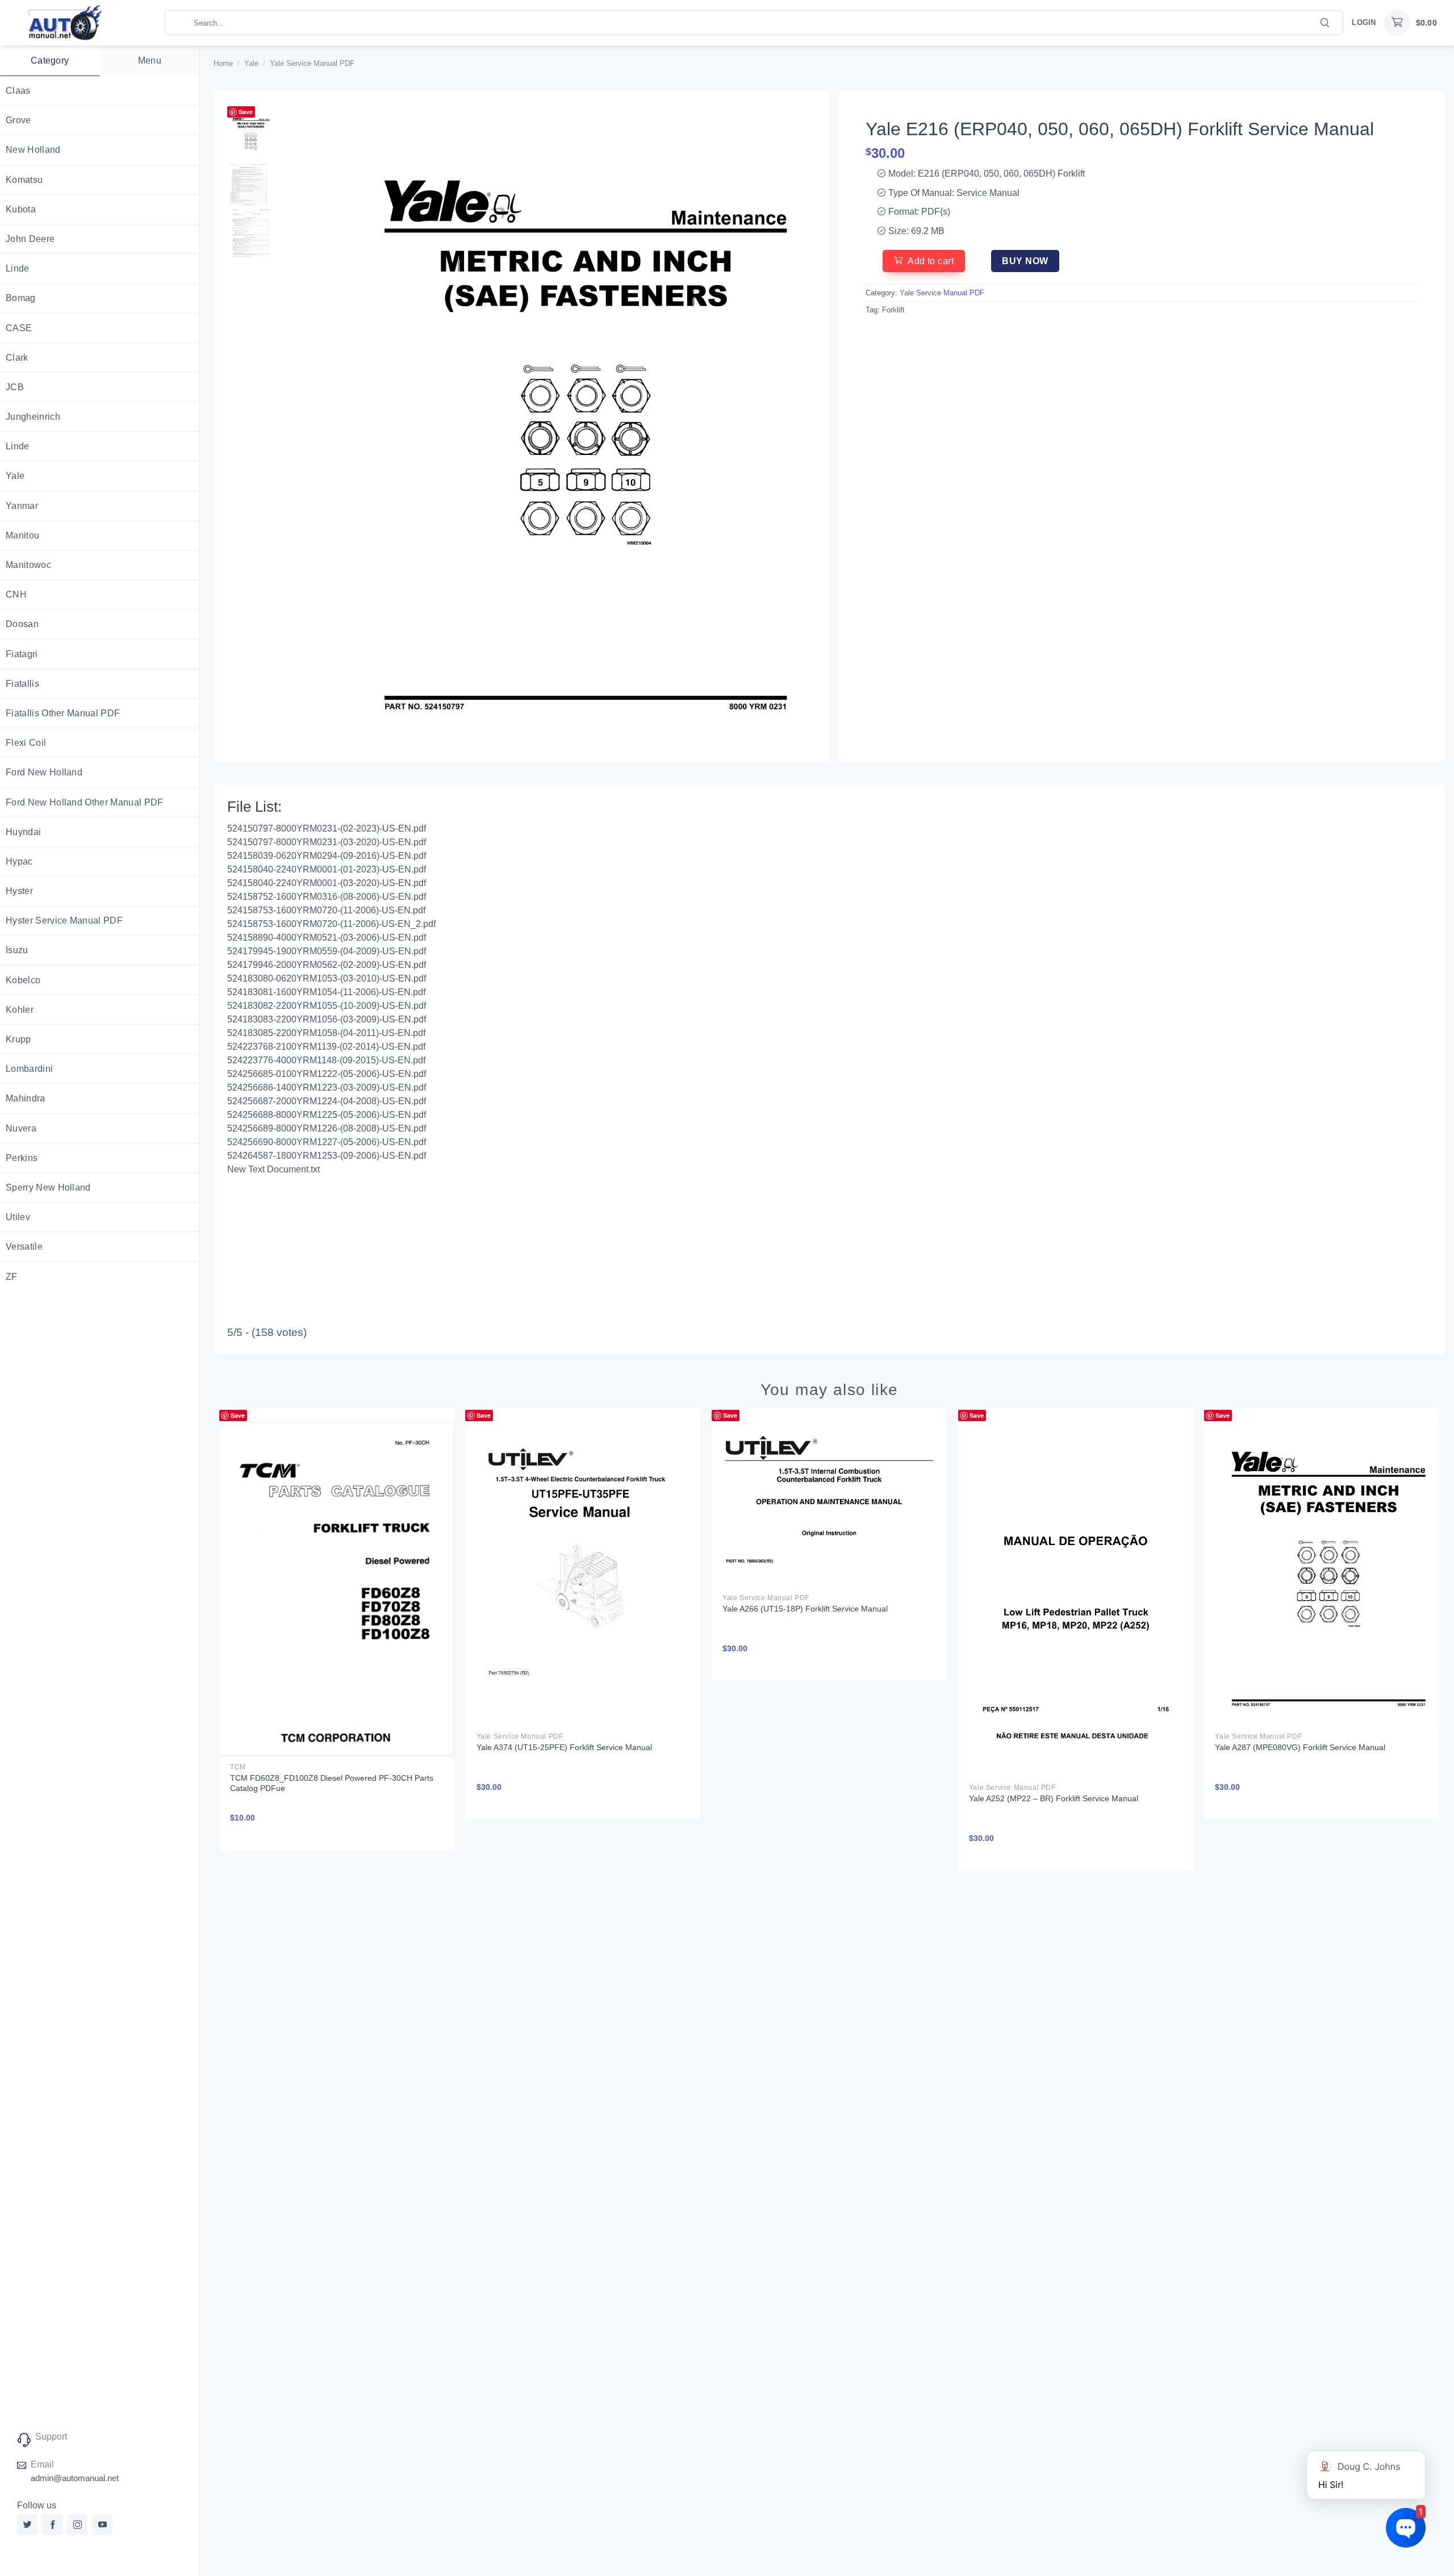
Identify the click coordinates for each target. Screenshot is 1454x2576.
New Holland (33, 150)
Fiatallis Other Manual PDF (63, 713)
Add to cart (931, 261)
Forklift (893, 310)
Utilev (18, 1217)
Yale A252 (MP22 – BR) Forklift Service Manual (1054, 1798)
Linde (18, 268)
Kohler (20, 1010)
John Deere (30, 239)
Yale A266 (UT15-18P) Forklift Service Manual (805, 1609)
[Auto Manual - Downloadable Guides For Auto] (82, 23)
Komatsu (24, 180)
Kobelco (23, 980)
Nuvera (21, 1128)
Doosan (22, 624)
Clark (17, 358)
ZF (12, 1277)
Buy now (1025, 261)
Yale (15, 476)
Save (246, 112)
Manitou (22, 535)
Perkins (22, 1158)
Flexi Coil (26, 743)
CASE (19, 328)
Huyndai (23, 832)
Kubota (21, 209)
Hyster (19, 891)
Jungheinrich (33, 417)
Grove (18, 120)
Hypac (19, 861)
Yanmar (22, 506)
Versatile (24, 1247)
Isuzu (17, 950)
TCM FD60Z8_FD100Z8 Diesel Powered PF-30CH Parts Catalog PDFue (332, 1783)
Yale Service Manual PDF (312, 63)
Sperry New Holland (48, 1187)
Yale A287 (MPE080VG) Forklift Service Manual (1300, 1747)
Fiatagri (22, 654)
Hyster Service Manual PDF (64, 920)
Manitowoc (28, 565)
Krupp (18, 1039)
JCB (15, 387)
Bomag (21, 298)
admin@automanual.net (75, 2478)
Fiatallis (22, 684)
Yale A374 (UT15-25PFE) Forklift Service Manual (564, 1747)
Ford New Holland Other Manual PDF (85, 802)
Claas (18, 91)
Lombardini (29, 1069)
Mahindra (26, 1098)
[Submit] (1325, 22)
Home (223, 63)
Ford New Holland (44, 772)
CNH (16, 594)
